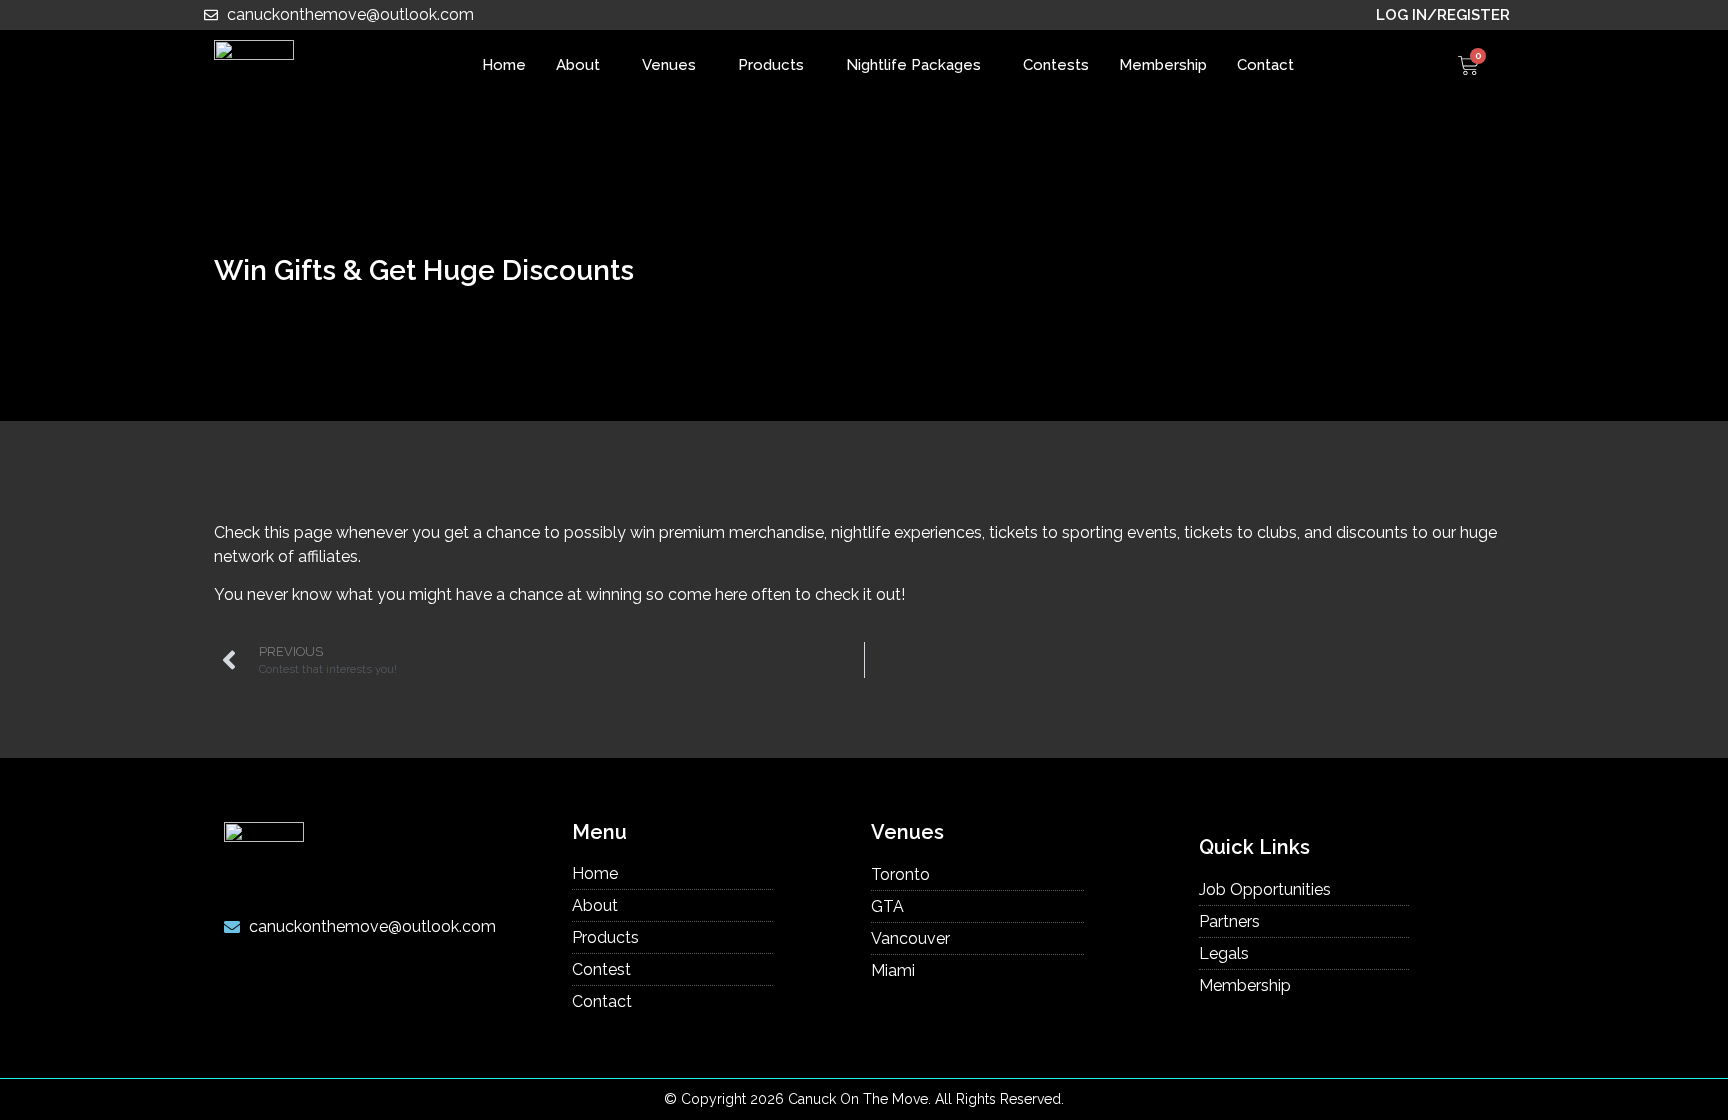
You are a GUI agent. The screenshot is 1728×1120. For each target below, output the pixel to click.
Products (771, 65)
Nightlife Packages (913, 65)
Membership (1163, 65)
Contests (1056, 65)
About (578, 65)
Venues (669, 65)
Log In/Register (1443, 15)
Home (504, 65)
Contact (1265, 65)
